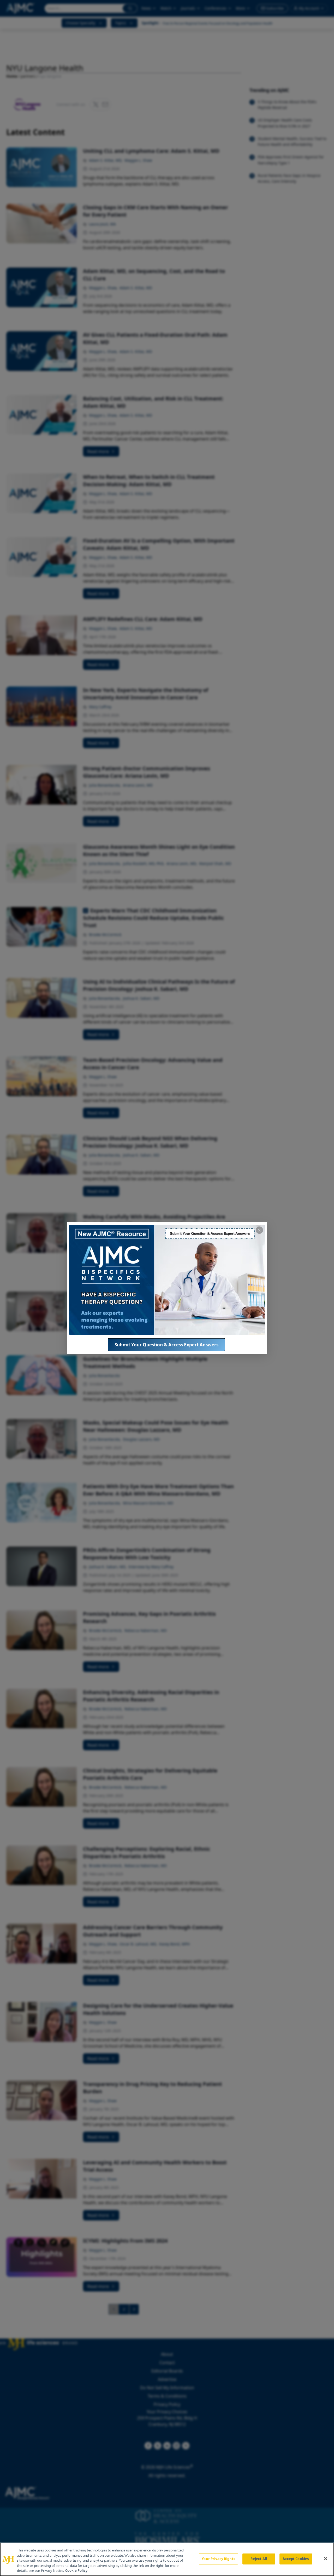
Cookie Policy (76, 2571)
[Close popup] (259, 1230)
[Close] (326, 2559)
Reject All (259, 2559)
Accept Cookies (296, 2559)
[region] (167, 2559)
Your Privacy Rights (218, 2559)
